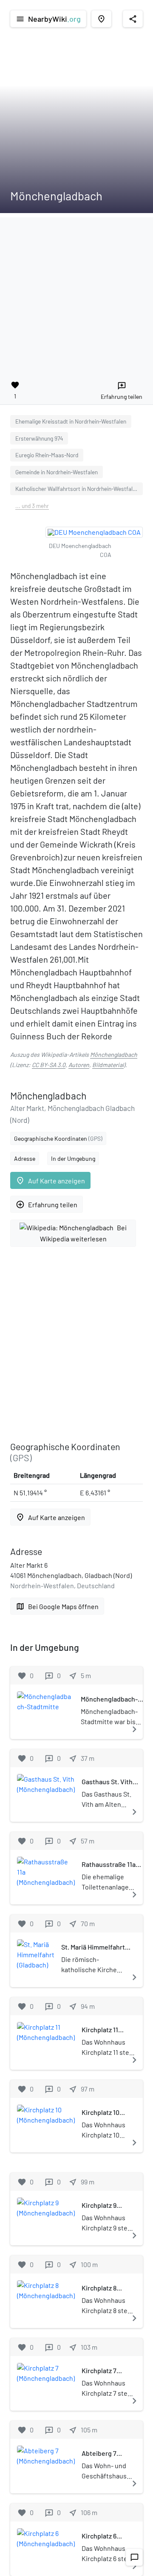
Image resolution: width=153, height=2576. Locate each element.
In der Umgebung (73, 1158)
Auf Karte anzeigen (50, 1181)
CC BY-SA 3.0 (49, 1065)
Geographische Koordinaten (58, 1138)
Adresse (25, 1158)
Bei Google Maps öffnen (57, 1606)
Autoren (79, 1065)
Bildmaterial (108, 1065)
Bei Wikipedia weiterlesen (84, 1233)
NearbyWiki (48, 19)
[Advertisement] (76, 294)
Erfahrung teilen (47, 1204)
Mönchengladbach (114, 1054)
